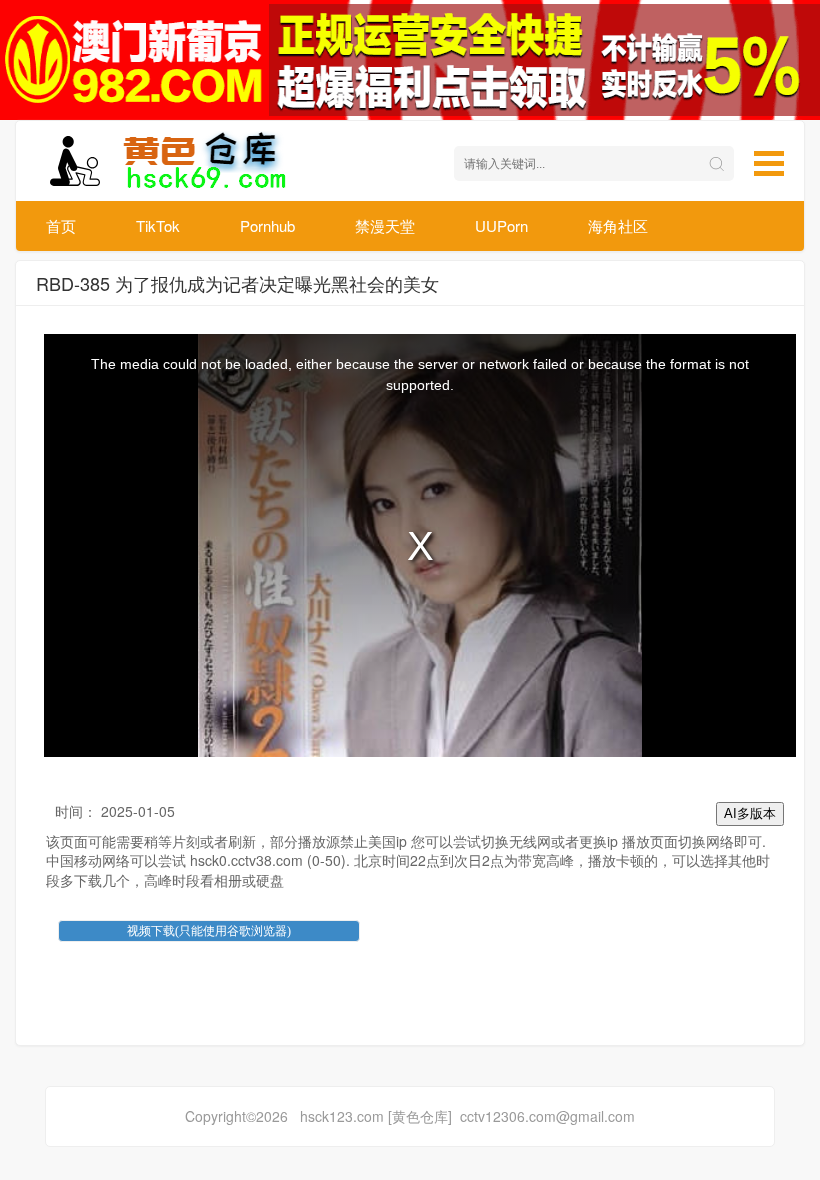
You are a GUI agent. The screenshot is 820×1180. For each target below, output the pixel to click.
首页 (61, 225)
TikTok (158, 225)
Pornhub (267, 225)
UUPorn (501, 225)
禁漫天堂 (385, 225)
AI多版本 (750, 813)
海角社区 (618, 225)
